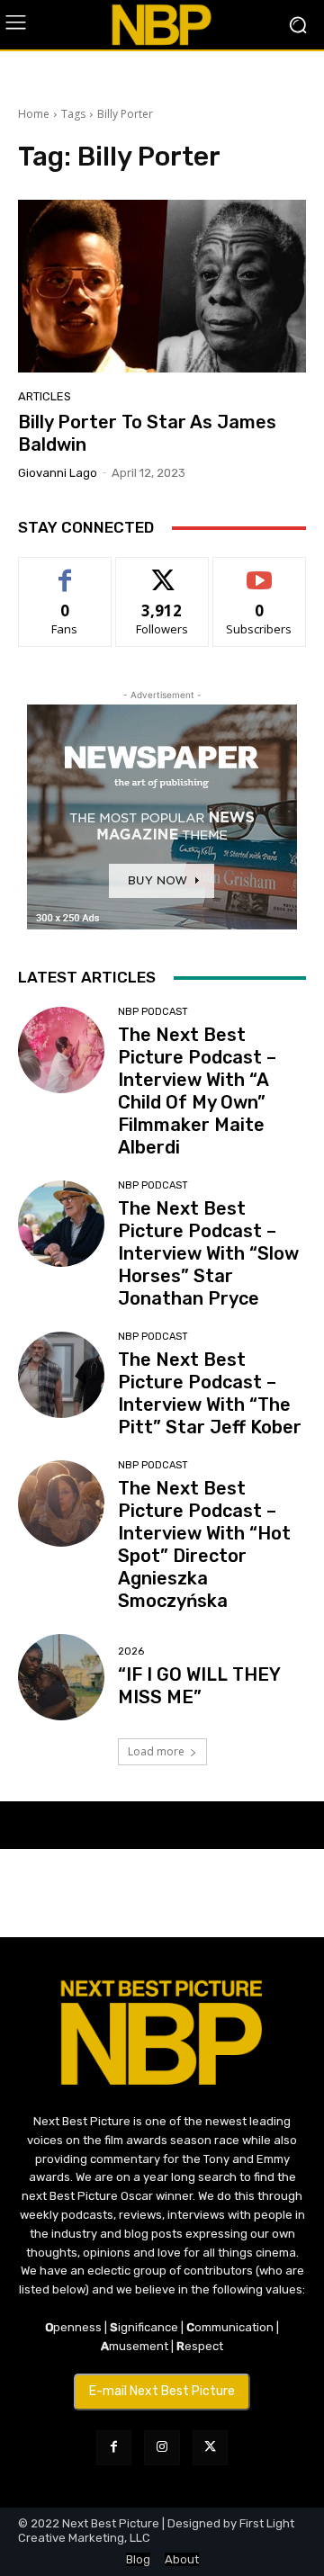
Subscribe (259, 571)
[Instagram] (162, 2448)
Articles (45, 396)
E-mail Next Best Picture (162, 2391)
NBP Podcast (153, 1012)
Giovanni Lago (58, 473)
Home (34, 114)
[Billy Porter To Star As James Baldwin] (162, 286)
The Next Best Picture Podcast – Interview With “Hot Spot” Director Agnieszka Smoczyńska (204, 1544)
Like (65, 571)
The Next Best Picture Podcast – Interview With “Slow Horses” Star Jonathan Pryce (208, 1253)
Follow (162, 571)
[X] (210, 2448)
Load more (156, 1751)
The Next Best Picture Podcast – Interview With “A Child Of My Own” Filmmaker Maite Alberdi (197, 1091)
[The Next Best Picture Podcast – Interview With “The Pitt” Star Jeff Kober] (61, 1375)
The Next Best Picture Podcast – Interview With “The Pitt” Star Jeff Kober (210, 1393)
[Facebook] (114, 2448)
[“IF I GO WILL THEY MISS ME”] (61, 1677)
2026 (131, 1652)
